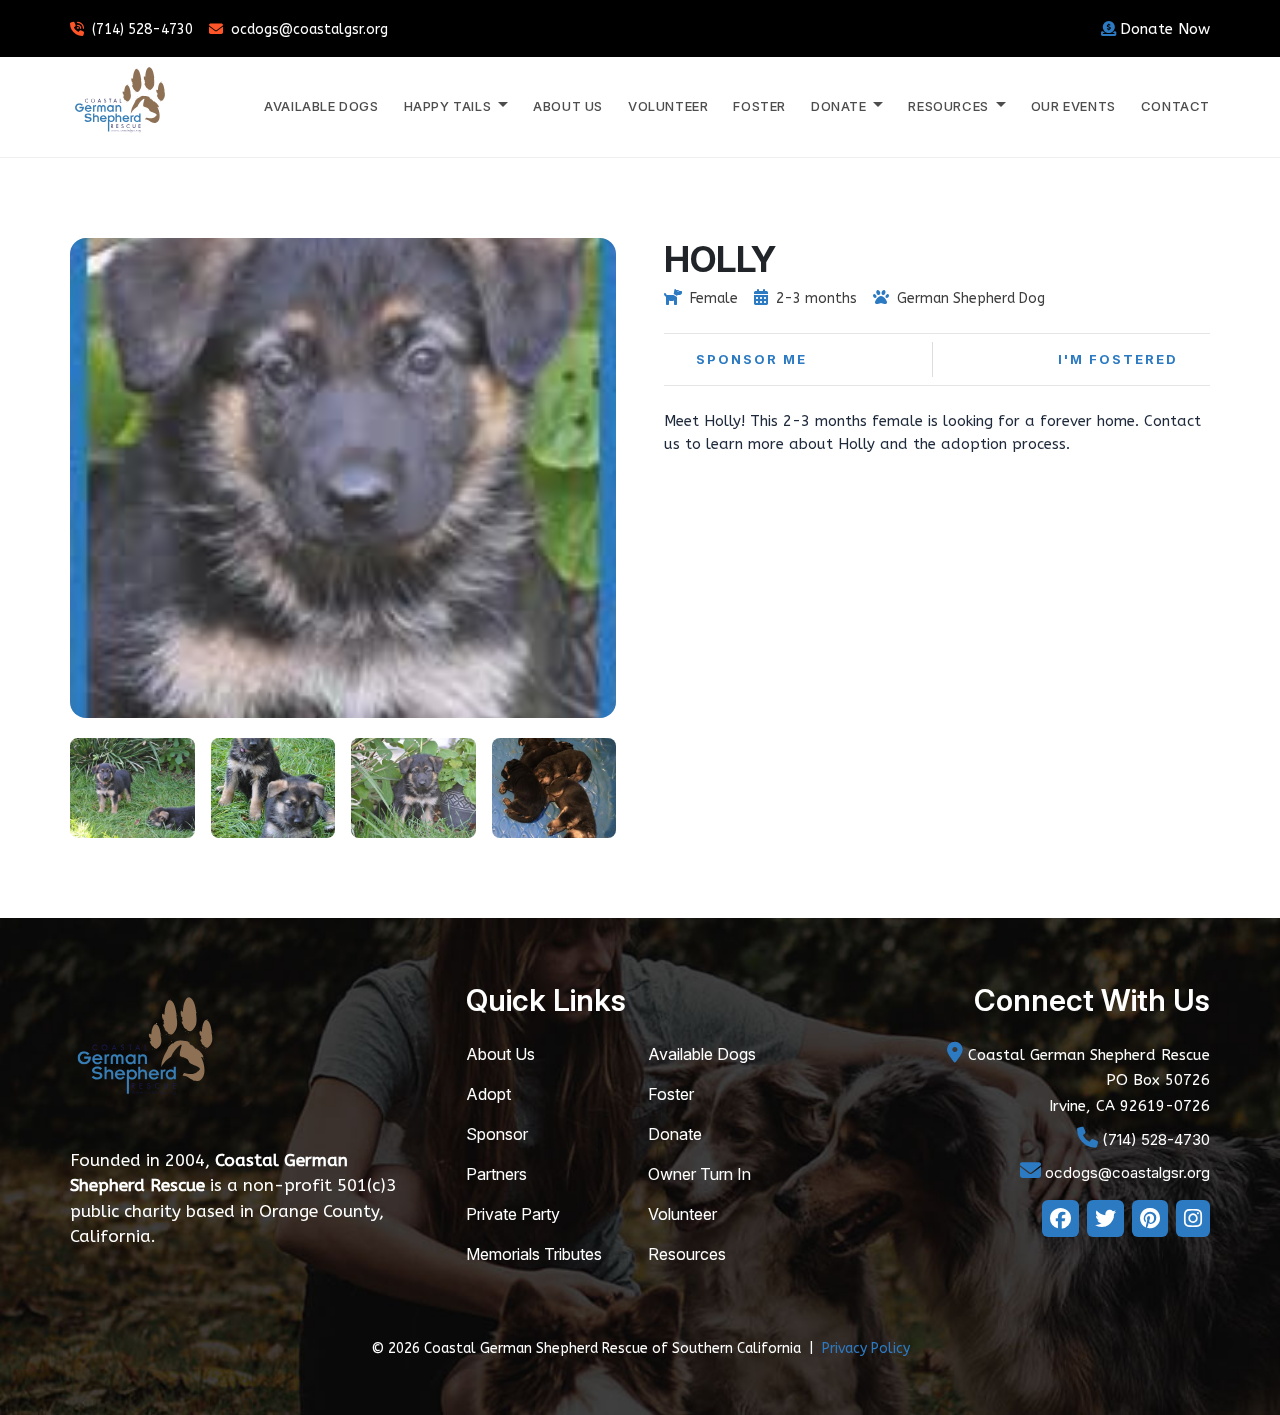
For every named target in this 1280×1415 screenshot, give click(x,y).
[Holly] (132, 786)
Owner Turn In (699, 1174)
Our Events (1073, 106)
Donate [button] (840, 106)
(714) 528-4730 (142, 29)
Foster (759, 106)
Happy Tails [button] (449, 106)
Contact (1175, 106)
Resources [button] (950, 106)
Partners (496, 1174)
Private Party (513, 1214)
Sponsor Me (751, 359)
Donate (675, 1134)
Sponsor (497, 1134)
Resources (687, 1254)
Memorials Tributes (534, 1254)
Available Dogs (321, 106)
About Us (568, 106)
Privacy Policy (866, 1348)
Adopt (488, 1094)
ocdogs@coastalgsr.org (309, 29)
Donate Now (1165, 29)
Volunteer (668, 106)
